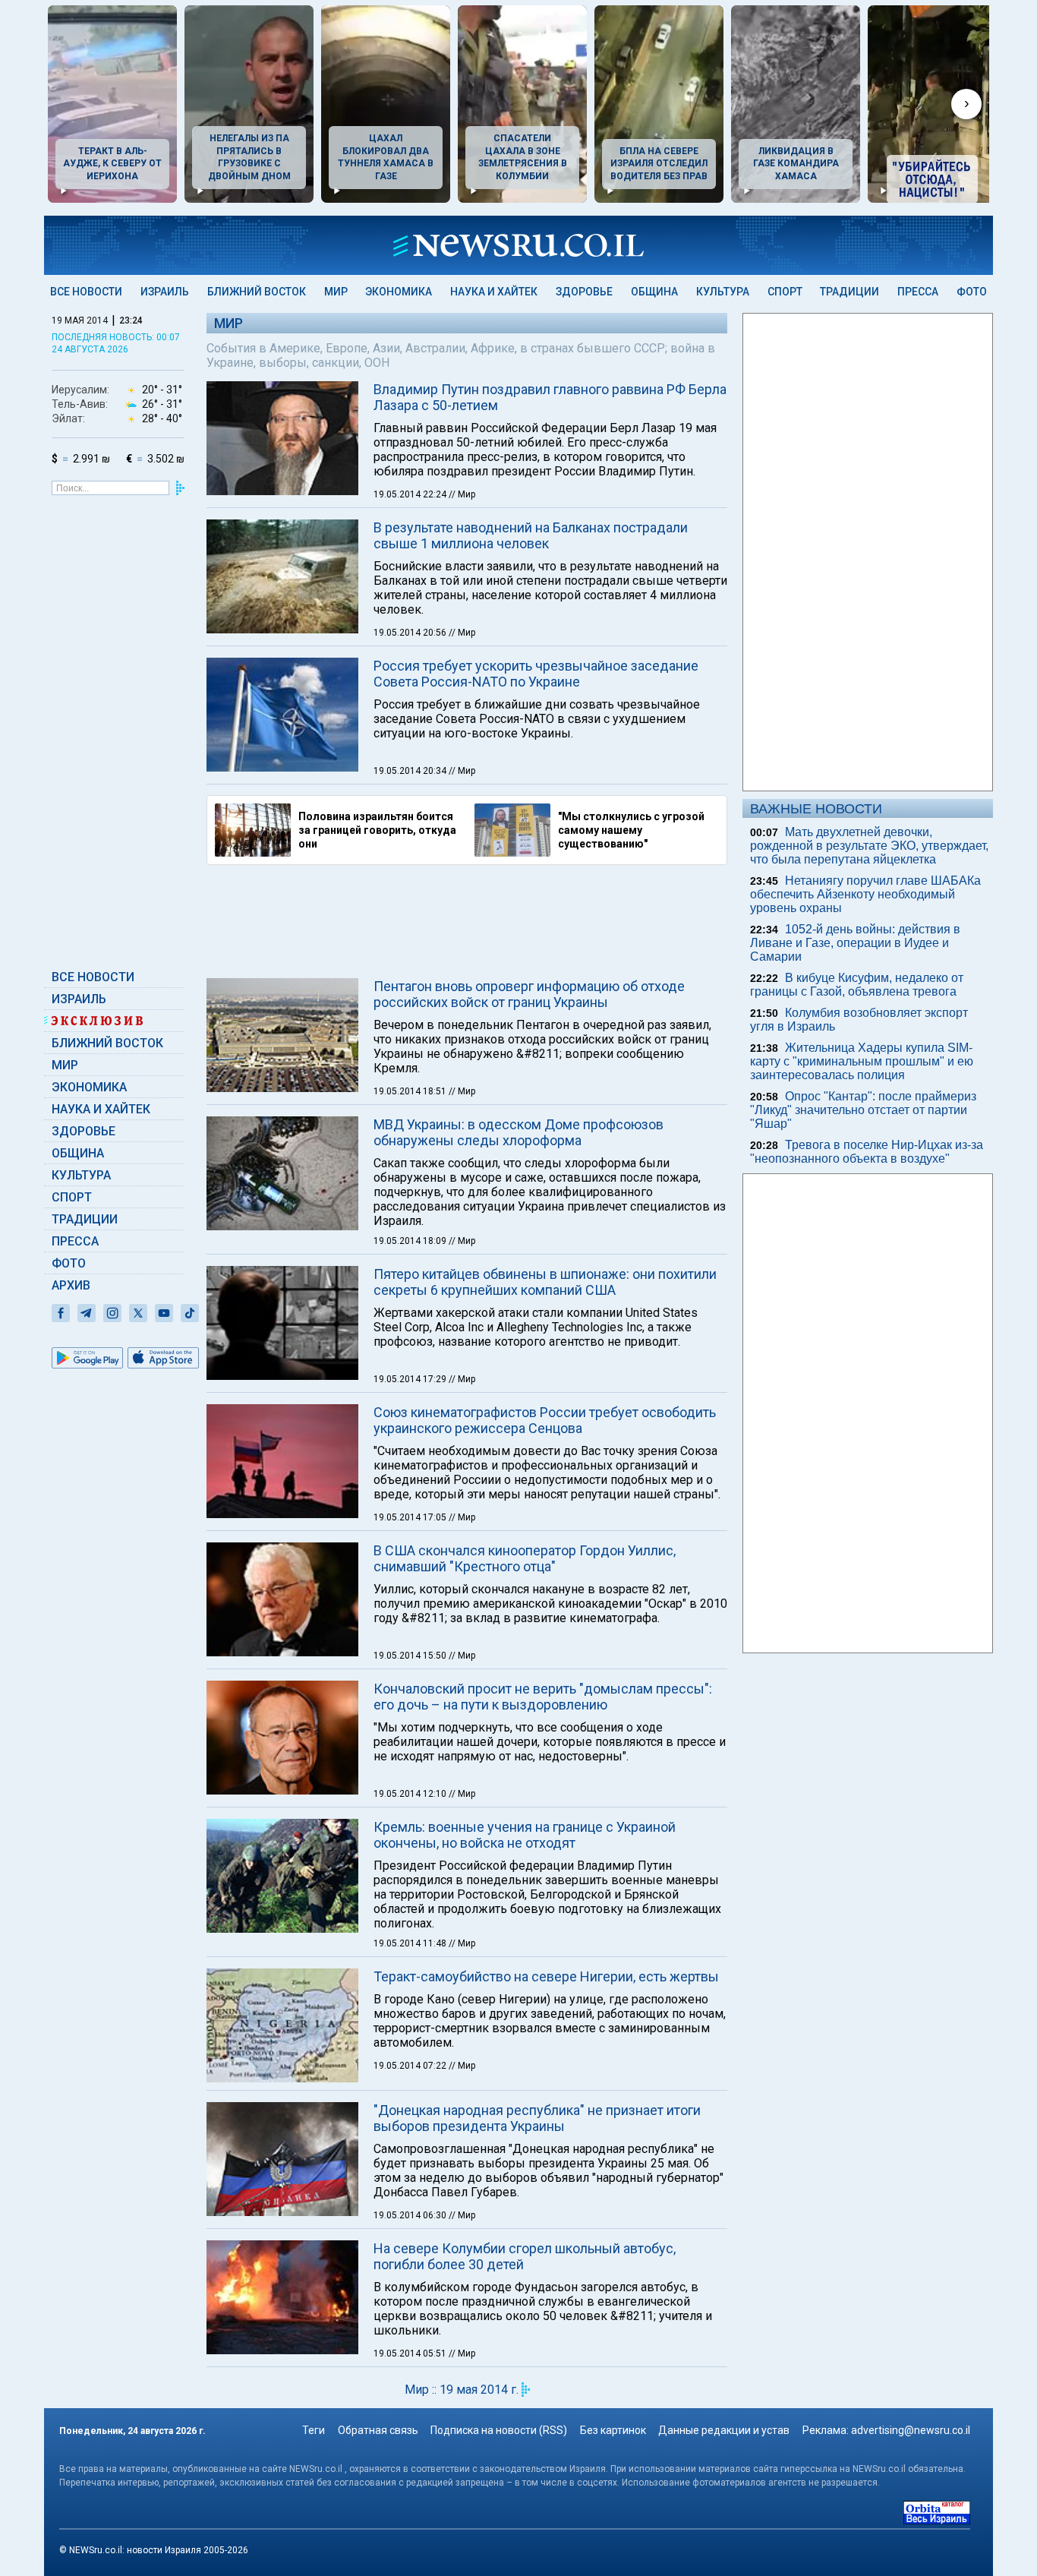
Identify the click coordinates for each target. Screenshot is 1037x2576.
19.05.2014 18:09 (411, 1241)
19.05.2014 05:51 (411, 2353)
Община (654, 292)
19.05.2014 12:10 (411, 1794)
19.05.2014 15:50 (411, 1656)
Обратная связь (378, 2430)
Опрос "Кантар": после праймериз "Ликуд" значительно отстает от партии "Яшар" (863, 1110)
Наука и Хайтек (494, 292)
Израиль (165, 292)
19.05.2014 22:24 (411, 494)
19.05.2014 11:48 (411, 1943)
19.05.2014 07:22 (411, 2066)
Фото (972, 292)
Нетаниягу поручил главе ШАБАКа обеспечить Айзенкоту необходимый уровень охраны (865, 894)
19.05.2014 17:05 (411, 1517)
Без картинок (613, 2430)
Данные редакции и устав (724, 2430)
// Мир (462, 494)
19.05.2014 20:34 (411, 771)
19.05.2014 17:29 (411, 1379)
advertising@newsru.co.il (911, 2430)
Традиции (849, 292)
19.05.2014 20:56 (411, 633)
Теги (314, 2430)
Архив (71, 1285)
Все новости (86, 292)
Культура (723, 292)
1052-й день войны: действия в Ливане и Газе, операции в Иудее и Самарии (855, 943)
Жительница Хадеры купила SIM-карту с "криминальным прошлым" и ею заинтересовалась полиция (862, 1061)
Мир (336, 292)
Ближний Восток (257, 292)
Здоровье (584, 292)
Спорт (785, 292)
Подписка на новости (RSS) (499, 2430)
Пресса (918, 292)
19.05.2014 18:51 (411, 1091)
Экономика (399, 292)
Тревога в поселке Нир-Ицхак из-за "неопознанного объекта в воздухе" (867, 1152)
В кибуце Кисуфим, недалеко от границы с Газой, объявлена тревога (857, 985)
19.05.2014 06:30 (411, 2215)
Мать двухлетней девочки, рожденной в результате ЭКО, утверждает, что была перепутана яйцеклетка (869, 846)
